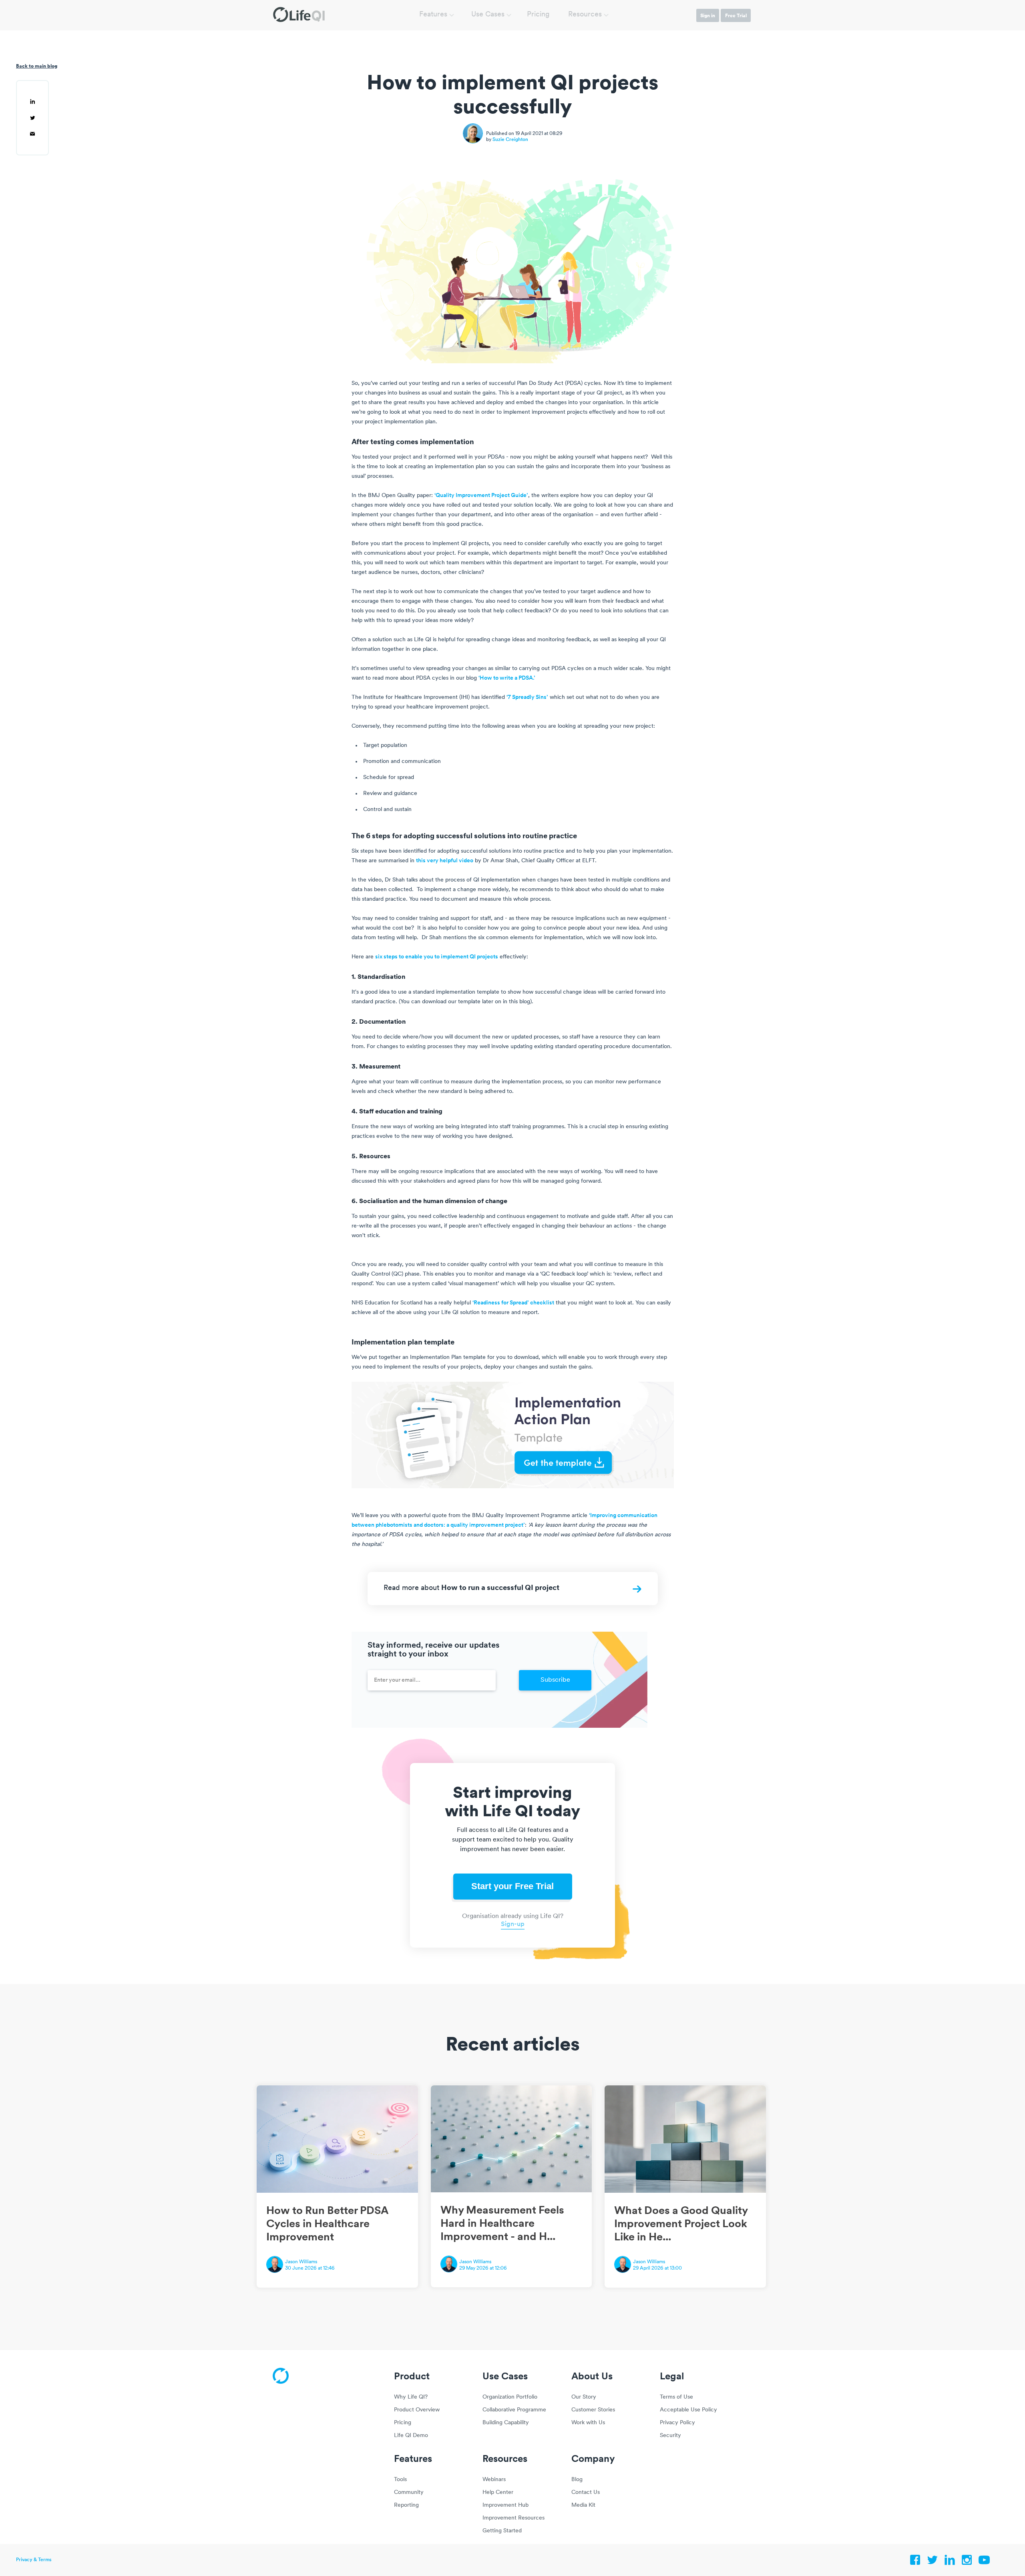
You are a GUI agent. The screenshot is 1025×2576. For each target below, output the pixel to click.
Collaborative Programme (514, 2410)
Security (670, 2436)
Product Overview (417, 2410)
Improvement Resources (514, 2518)
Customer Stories (593, 2410)
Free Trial (736, 15)
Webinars (494, 2480)
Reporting (406, 2505)
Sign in (708, 15)
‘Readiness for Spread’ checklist (513, 1303)
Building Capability (506, 2423)
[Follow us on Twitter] (933, 2562)
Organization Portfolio (510, 2397)
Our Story (584, 2397)
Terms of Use (676, 2397)
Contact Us (586, 2492)
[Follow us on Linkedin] (950, 2562)
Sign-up (513, 1924)
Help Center (498, 2492)
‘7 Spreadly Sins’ (527, 697)
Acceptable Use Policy (688, 2410)
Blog (577, 2480)
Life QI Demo (411, 2436)
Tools (400, 2480)
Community (409, 2492)
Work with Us (588, 2423)
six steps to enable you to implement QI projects (437, 957)
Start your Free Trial (512, 1886)
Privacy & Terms (34, 2560)
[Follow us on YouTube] (984, 2562)
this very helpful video (445, 861)
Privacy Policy (677, 2423)
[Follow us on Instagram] (967, 2562)
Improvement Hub (505, 2505)
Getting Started (502, 2531)
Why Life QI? (411, 2397)
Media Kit (583, 2505)
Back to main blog (37, 66)
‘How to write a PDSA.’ (507, 678)
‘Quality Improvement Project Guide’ (481, 496)
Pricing (538, 15)
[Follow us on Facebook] (915, 2562)
